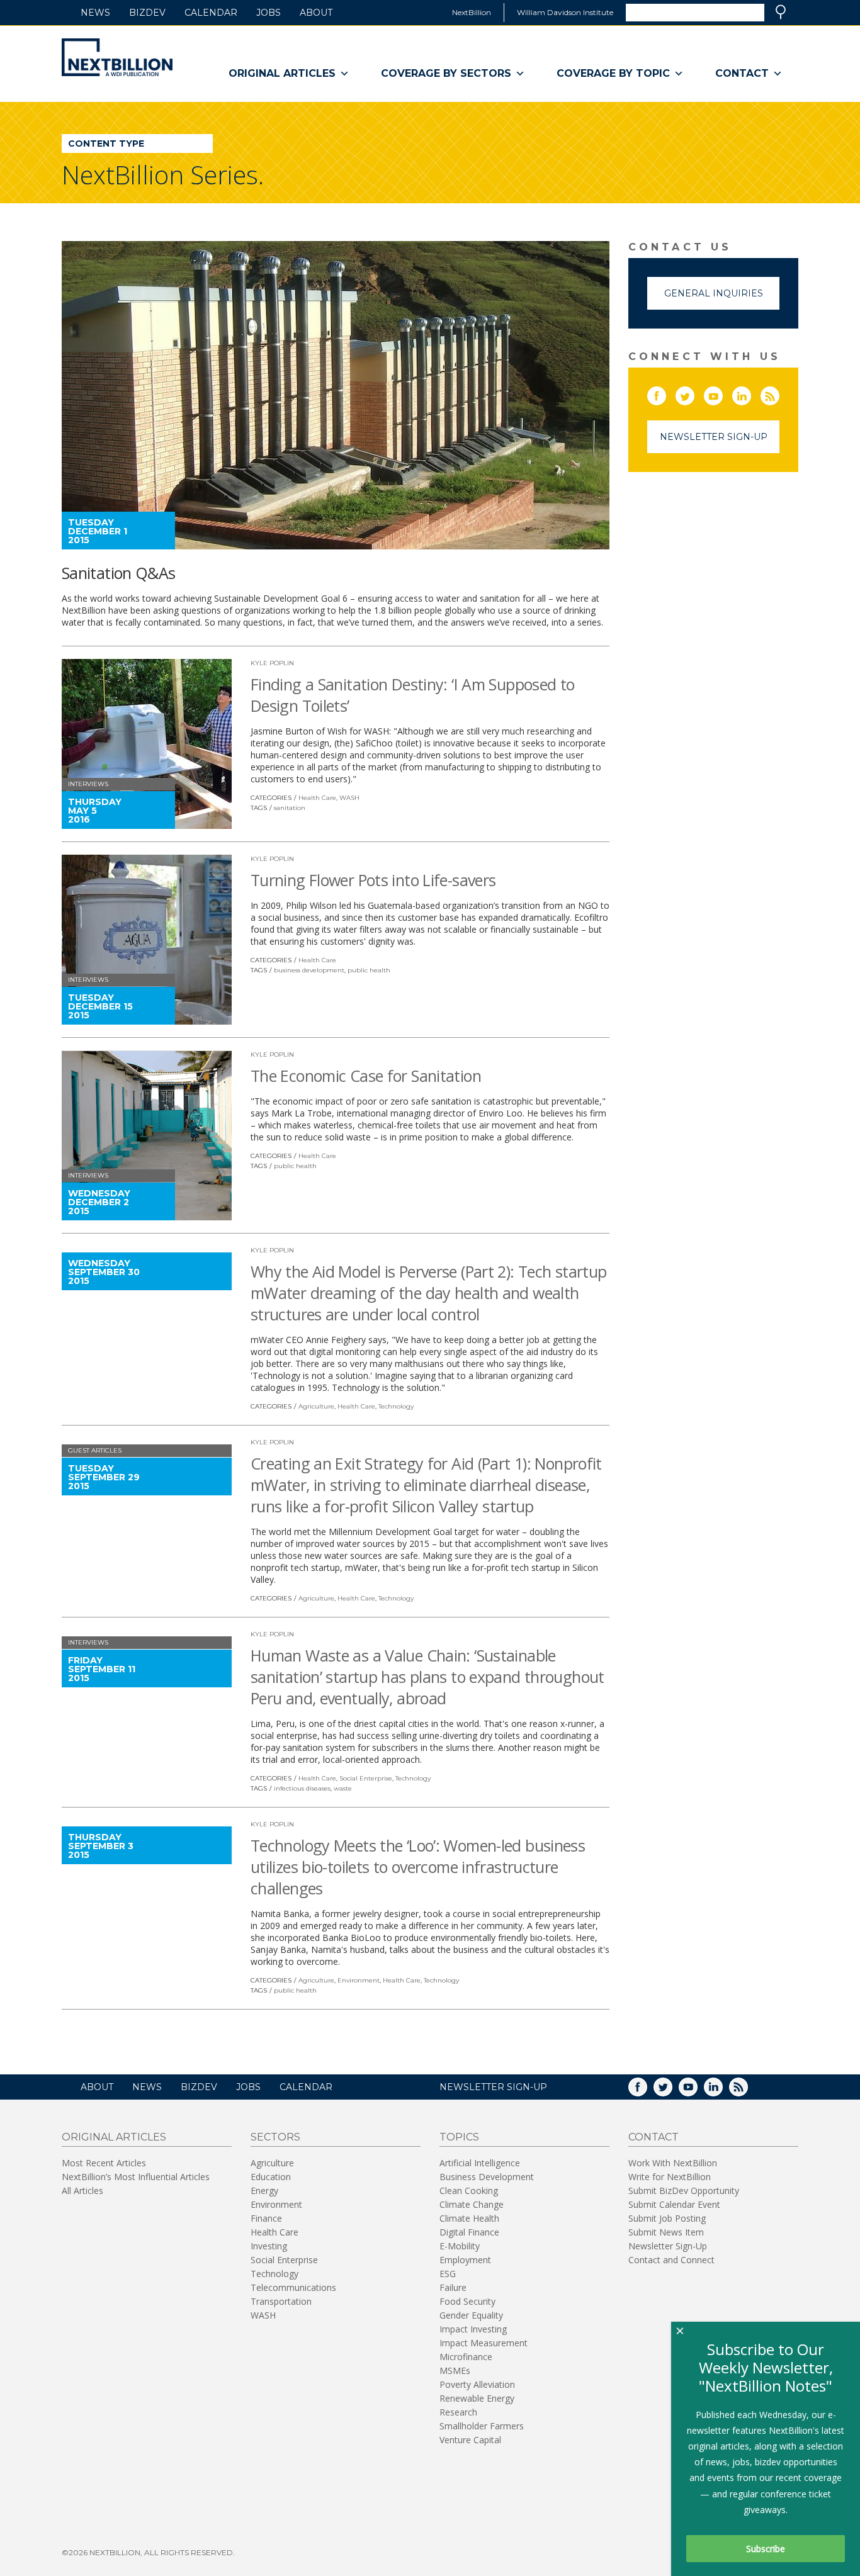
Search (781, 12)
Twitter (694, 393)
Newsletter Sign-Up (714, 437)
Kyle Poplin (272, 663)
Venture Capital (470, 2440)
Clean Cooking (469, 2191)
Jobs (269, 13)
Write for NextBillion (670, 2177)
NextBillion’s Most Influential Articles (136, 2177)
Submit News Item (666, 2232)
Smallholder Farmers (482, 2426)
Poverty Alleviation (477, 2384)
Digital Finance (469, 2232)
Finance (266, 2218)
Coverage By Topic (613, 73)
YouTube (722, 393)
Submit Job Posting (667, 2218)
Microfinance (466, 2357)
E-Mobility (460, 2246)
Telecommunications (293, 2287)
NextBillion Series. (163, 175)
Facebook (665, 393)
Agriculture (316, 1406)
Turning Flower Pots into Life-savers (373, 880)
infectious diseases (302, 1788)
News (95, 13)
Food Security (467, 2301)
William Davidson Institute (565, 12)
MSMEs (455, 2371)
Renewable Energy (477, 2398)
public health (369, 970)
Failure (453, 2287)
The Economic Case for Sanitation (366, 1076)
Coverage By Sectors (446, 73)
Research (458, 2412)
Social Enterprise (366, 1778)
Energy (264, 2191)
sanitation (290, 808)
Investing (269, 2246)
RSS (779, 393)
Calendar (211, 13)
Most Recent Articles (104, 2163)
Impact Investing (473, 2329)
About (316, 13)
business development (309, 970)
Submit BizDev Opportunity (684, 2191)
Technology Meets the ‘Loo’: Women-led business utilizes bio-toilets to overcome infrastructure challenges (418, 1867)
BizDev (147, 13)
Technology (396, 1406)
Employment (465, 2260)
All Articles (82, 2191)
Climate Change (472, 2204)
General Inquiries (714, 293)
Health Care (317, 798)
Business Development (487, 2177)
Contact (742, 73)
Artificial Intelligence (480, 2163)
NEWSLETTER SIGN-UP (493, 2087)
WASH (349, 798)
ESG (448, 2274)
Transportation (281, 2301)
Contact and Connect (671, 2260)
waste (343, 1788)
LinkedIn (750, 393)
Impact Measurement (484, 2343)
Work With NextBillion (673, 2163)
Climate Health (469, 2218)
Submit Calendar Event (674, 2204)
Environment (359, 1980)
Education (271, 2177)
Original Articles (282, 73)
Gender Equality (471, 2315)
